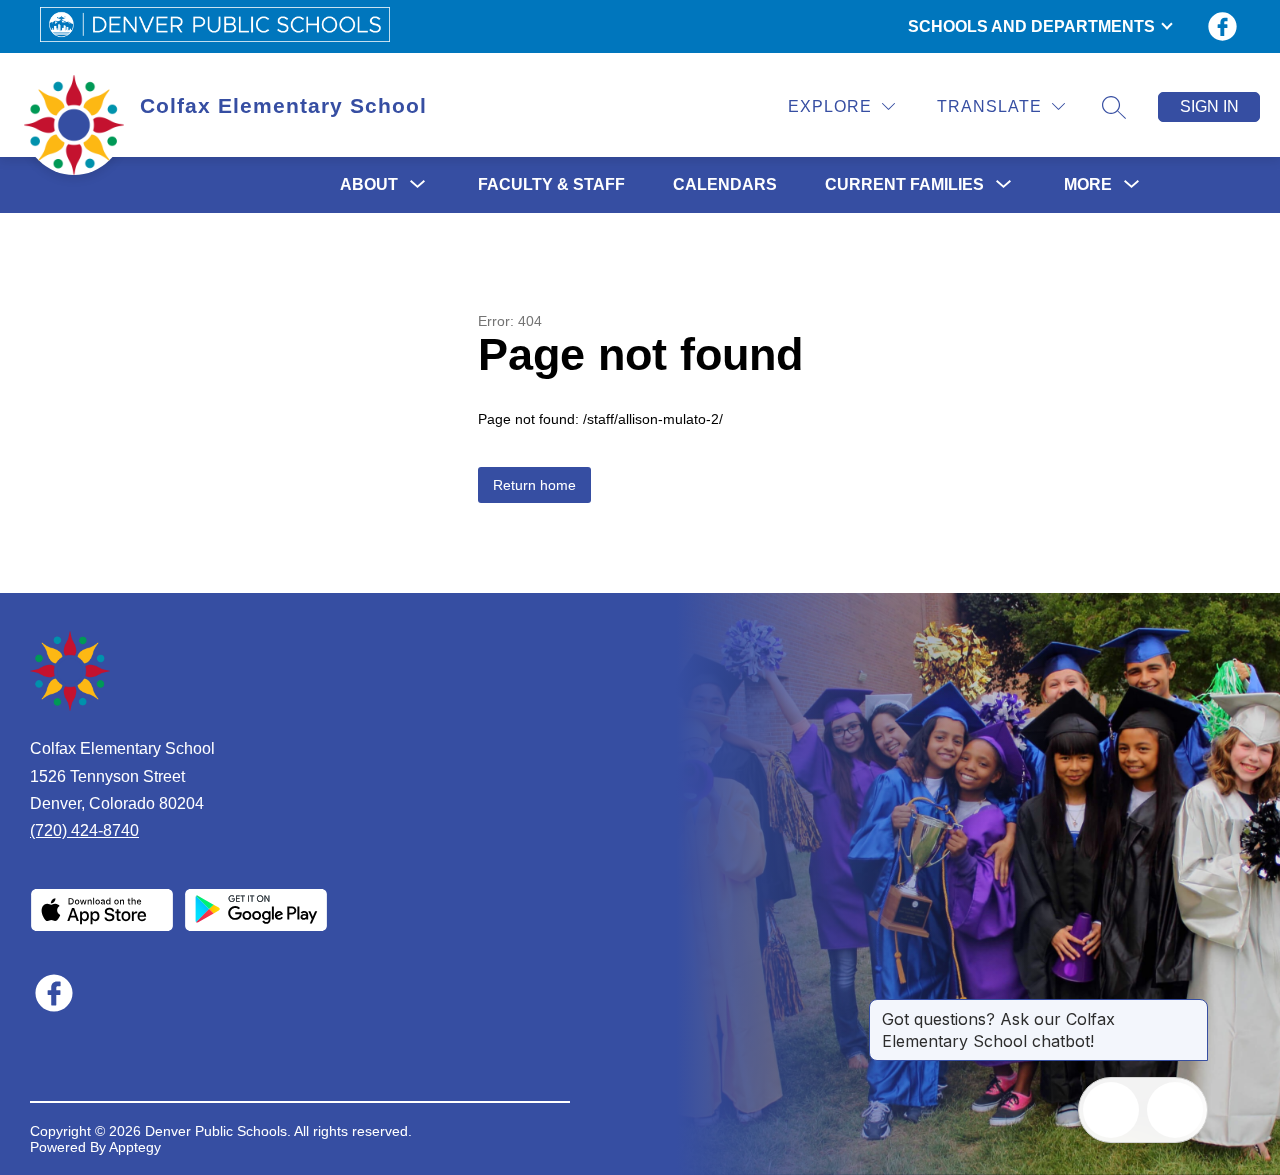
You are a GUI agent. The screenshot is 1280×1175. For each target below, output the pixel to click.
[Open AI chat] (1175, 1110)
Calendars (725, 184)
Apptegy (135, 1147)
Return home (534, 485)
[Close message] (1192, 1009)
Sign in (1209, 106)
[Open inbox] (1111, 1110)
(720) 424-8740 (84, 830)
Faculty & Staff (551, 184)
